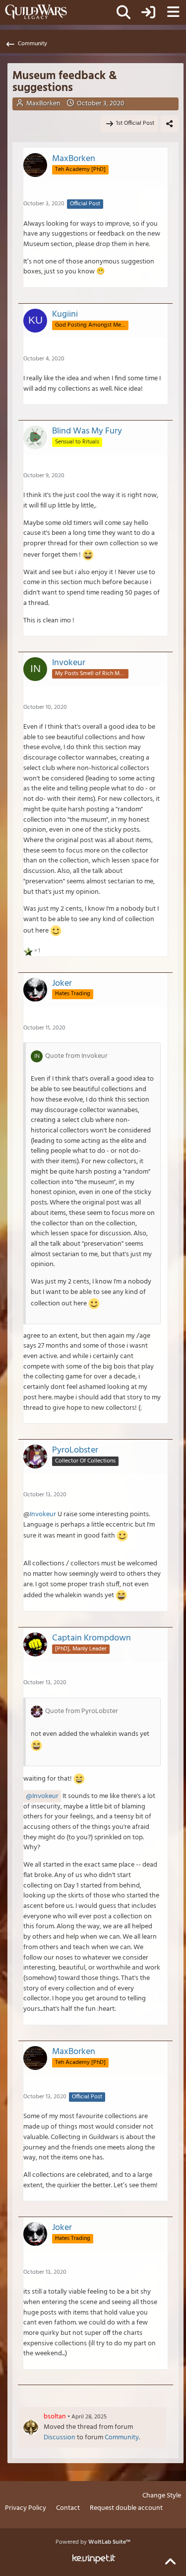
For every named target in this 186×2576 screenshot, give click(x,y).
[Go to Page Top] (170, 2562)
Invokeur (43, 1514)
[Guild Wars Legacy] (36, 12)
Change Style (162, 2496)
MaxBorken (43, 104)
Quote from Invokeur (76, 1056)
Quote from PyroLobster (82, 1711)
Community (122, 2438)
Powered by (93, 2542)
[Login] (148, 12)
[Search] (124, 12)
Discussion (60, 2438)
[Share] (170, 124)
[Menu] (173, 12)
